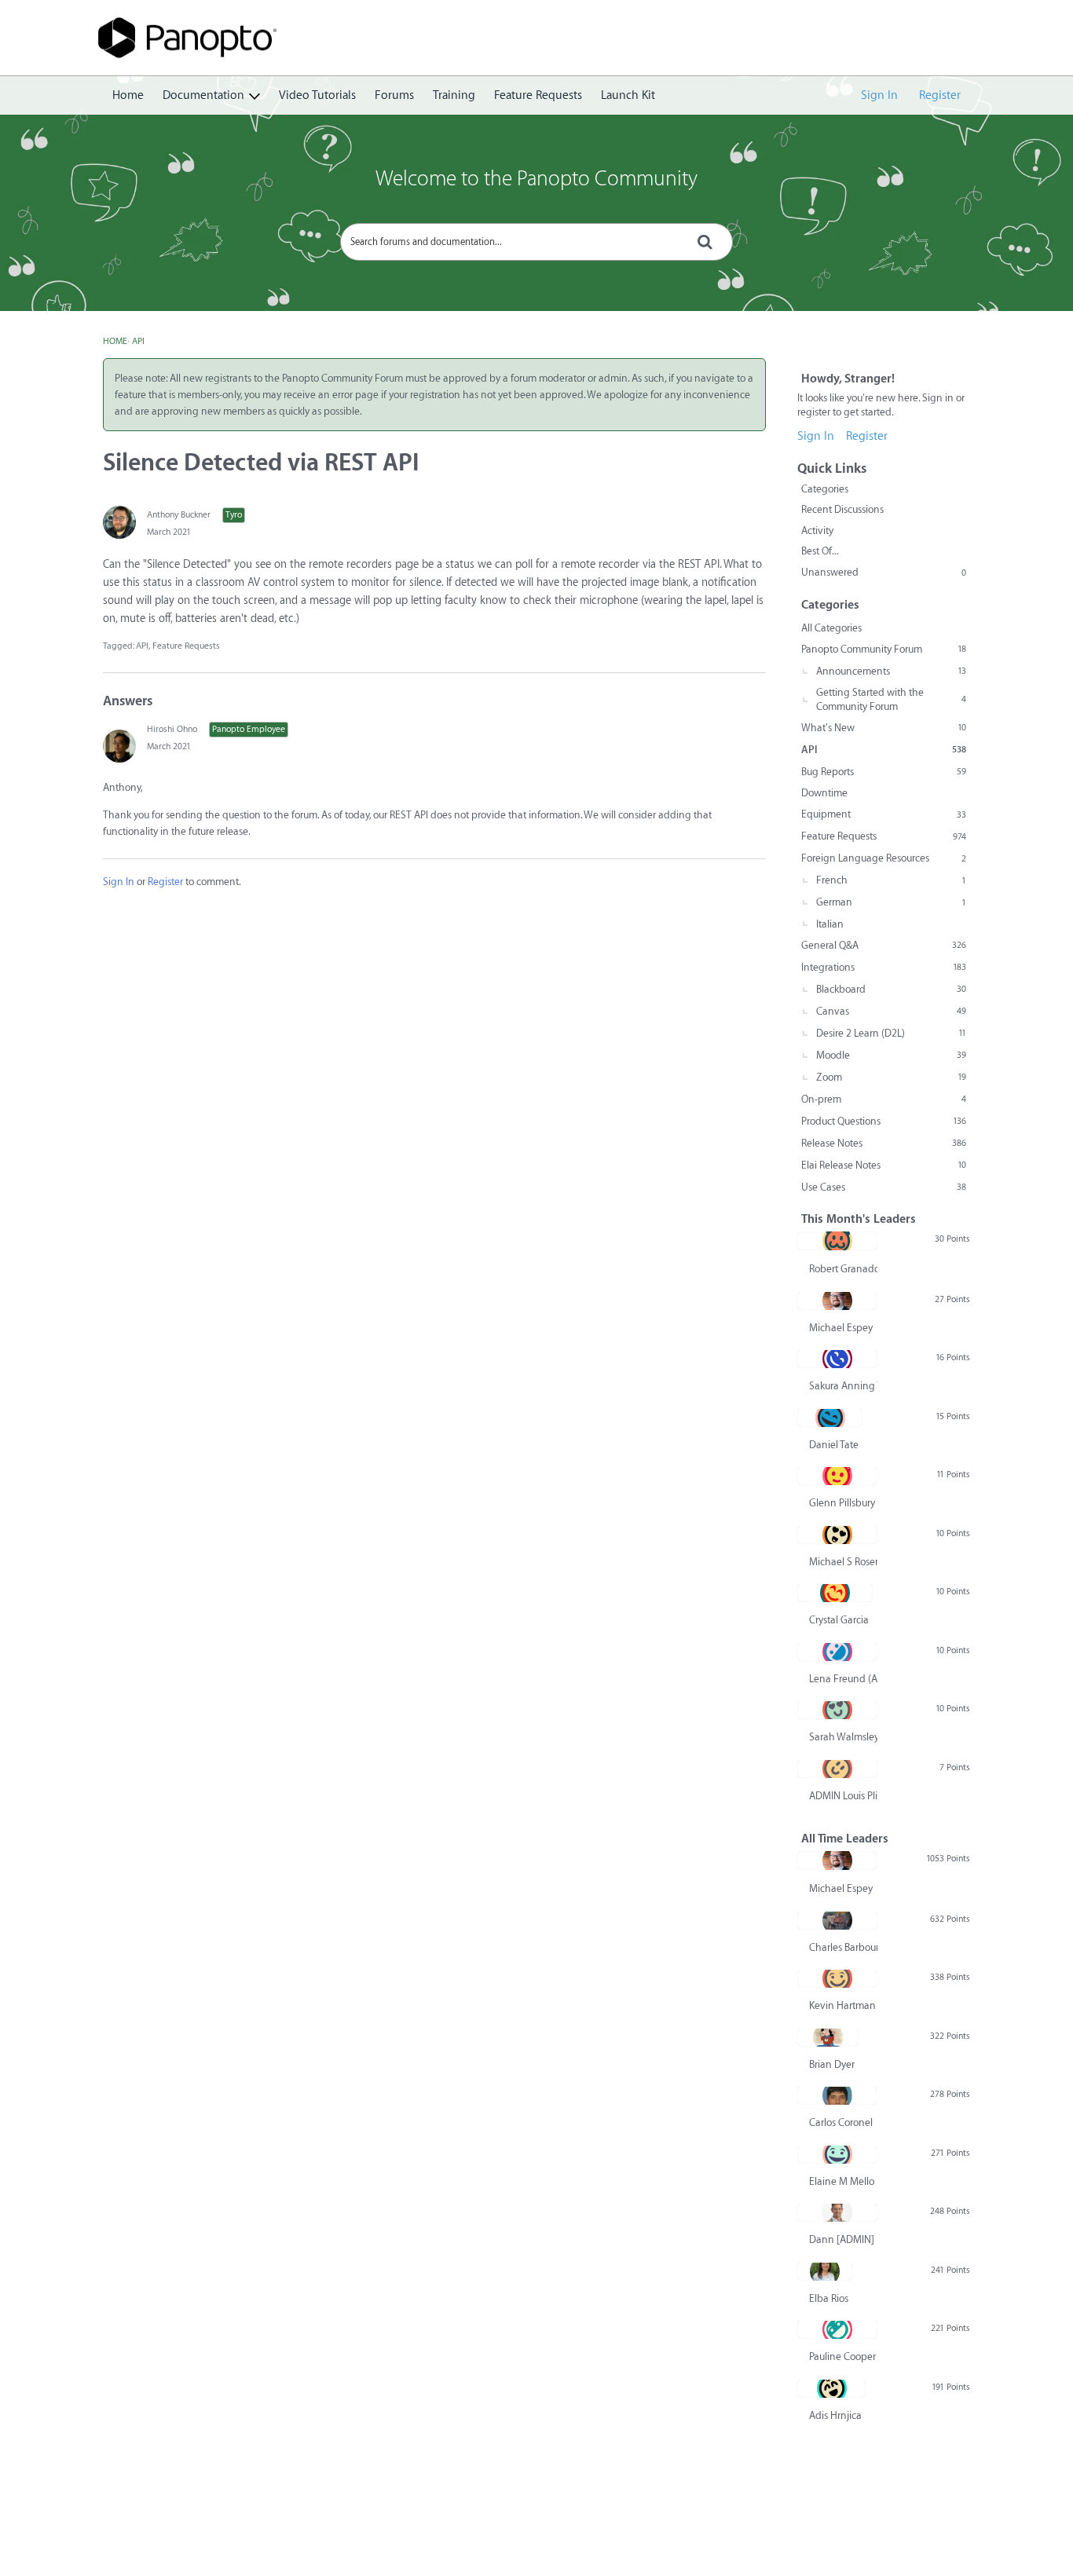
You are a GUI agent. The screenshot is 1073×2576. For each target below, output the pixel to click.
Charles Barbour (843, 1947)
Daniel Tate (834, 1445)
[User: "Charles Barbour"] (837, 1920)
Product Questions (884, 1121)
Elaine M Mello (842, 2181)
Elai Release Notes (884, 1165)
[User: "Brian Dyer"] (828, 2037)
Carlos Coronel (841, 2122)
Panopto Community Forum (884, 649)
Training (454, 95)
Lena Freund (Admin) (843, 1679)
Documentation (203, 95)
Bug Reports (884, 772)
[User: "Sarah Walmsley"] (837, 1710)
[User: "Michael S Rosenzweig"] (837, 1535)
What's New (884, 728)
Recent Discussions (842, 509)
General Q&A (884, 945)
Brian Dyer (832, 2064)
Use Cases (884, 1187)
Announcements (891, 671)
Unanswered (884, 572)
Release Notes (884, 1143)
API (142, 646)
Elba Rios (829, 2298)
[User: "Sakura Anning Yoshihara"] (837, 1359)
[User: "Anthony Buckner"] (119, 522)
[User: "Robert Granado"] (837, 1241)
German (891, 902)
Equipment (884, 814)
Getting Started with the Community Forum (891, 699)
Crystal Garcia (839, 1620)
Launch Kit (628, 95)
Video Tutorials (317, 95)
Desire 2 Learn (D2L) (891, 1033)
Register (940, 95)
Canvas (891, 1011)
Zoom (891, 1077)
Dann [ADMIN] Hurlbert (843, 2239)
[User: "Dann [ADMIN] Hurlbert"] (837, 2212)
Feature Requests (538, 95)
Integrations (884, 967)
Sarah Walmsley (843, 1737)
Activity (817, 531)
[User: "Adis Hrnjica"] (831, 2388)
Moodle (891, 1055)
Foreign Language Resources (884, 858)
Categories (825, 489)
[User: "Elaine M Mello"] (837, 2154)
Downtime (824, 793)
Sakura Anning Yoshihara (843, 1386)
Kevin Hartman (842, 2005)
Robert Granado (843, 1269)
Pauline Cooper (842, 2356)
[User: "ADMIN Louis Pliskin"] (837, 1769)
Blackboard (891, 989)
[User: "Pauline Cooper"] (837, 2329)
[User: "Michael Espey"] (837, 1301)
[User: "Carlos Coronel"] (837, 2095)
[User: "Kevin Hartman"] (837, 1978)
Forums (394, 95)
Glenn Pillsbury (842, 1503)
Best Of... (820, 551)
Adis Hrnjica (835, 2415)
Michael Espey (841, 1328)
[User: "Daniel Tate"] (830, 1418)
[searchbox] (536, 242)
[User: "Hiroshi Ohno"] (119, 746)
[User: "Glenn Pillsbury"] (837, 1476)
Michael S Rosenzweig (843, 1562)
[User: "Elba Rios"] (825, 2271)
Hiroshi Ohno (172, 729)
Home (128, 95)
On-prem (884, 1099)
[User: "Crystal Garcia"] (835, 1593)
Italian (830, 924)
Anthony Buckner (179, 515)
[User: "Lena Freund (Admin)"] (837, 1652)
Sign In (879, 95)
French (891, 880)
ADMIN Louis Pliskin (843, 1796)
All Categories (831, 628)
